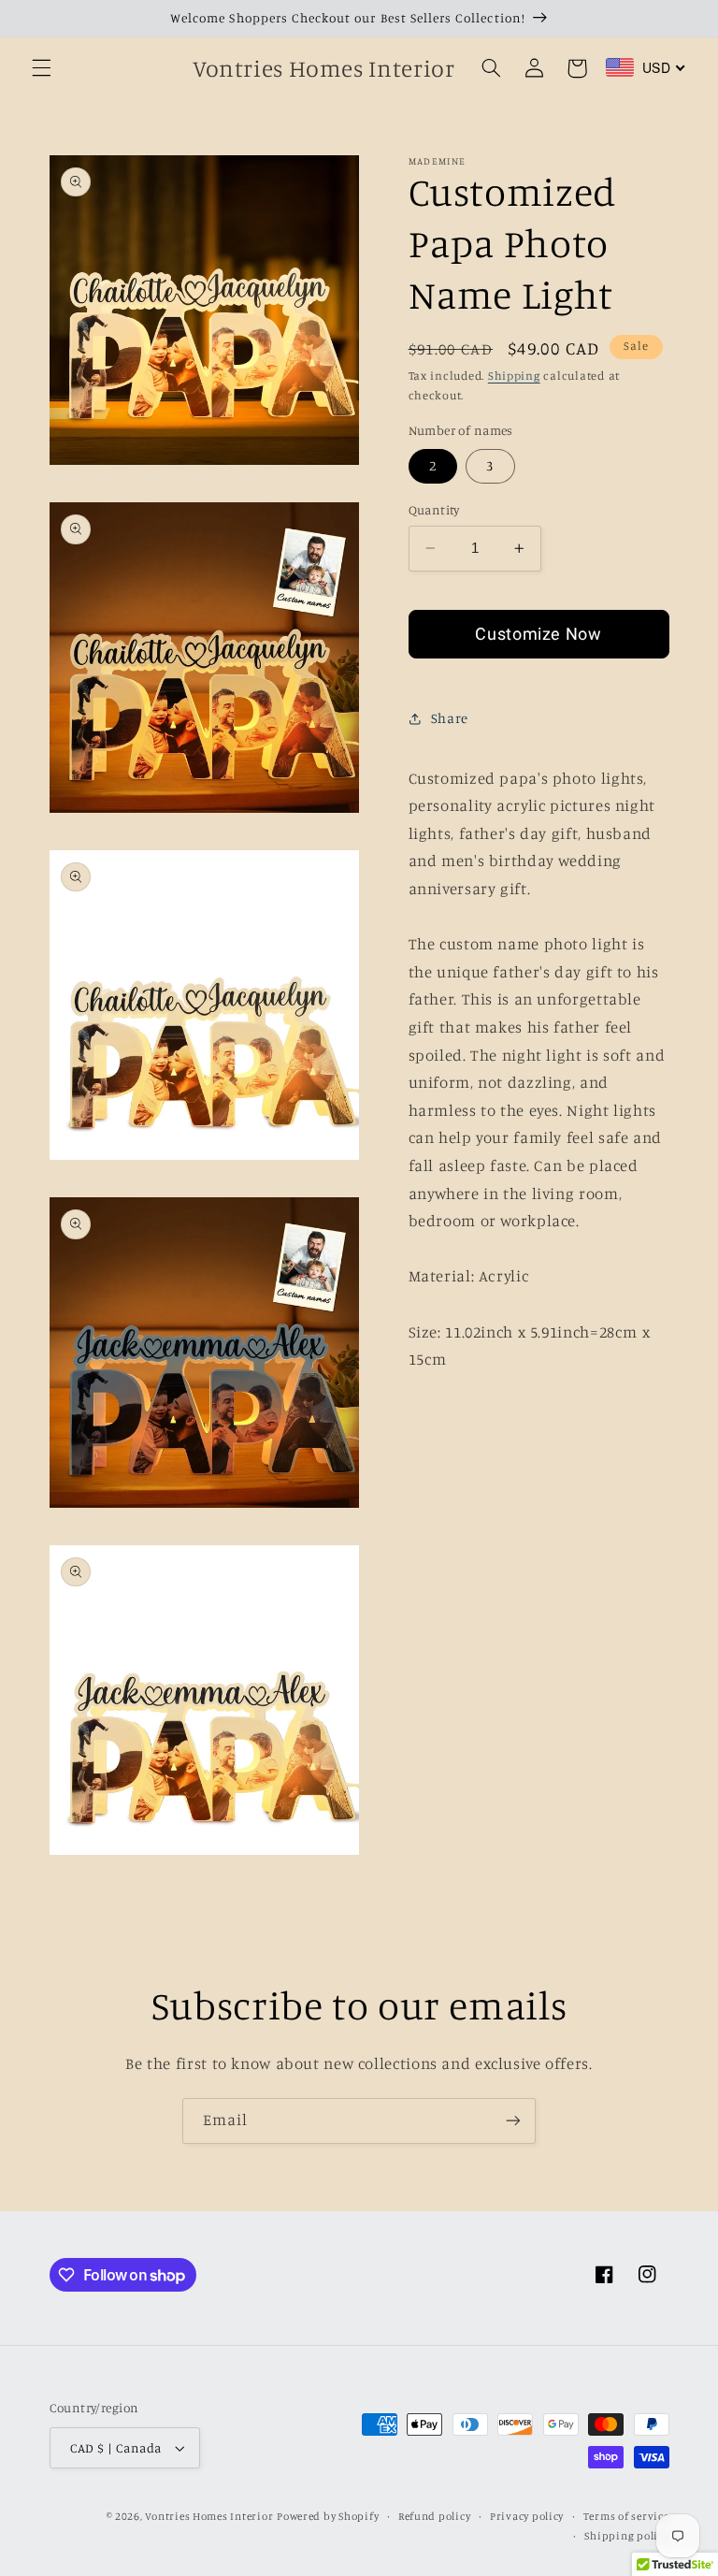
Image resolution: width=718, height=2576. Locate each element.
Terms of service (626, 2516)
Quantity (434, 510)
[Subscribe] (513, 2121)
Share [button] (450, 718)
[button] (41, 68)
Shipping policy (626, 2536)
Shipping (514, 376)
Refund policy (435, 2516)
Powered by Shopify (328, 2516)
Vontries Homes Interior (209, 2516)
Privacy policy (527, 2516)
